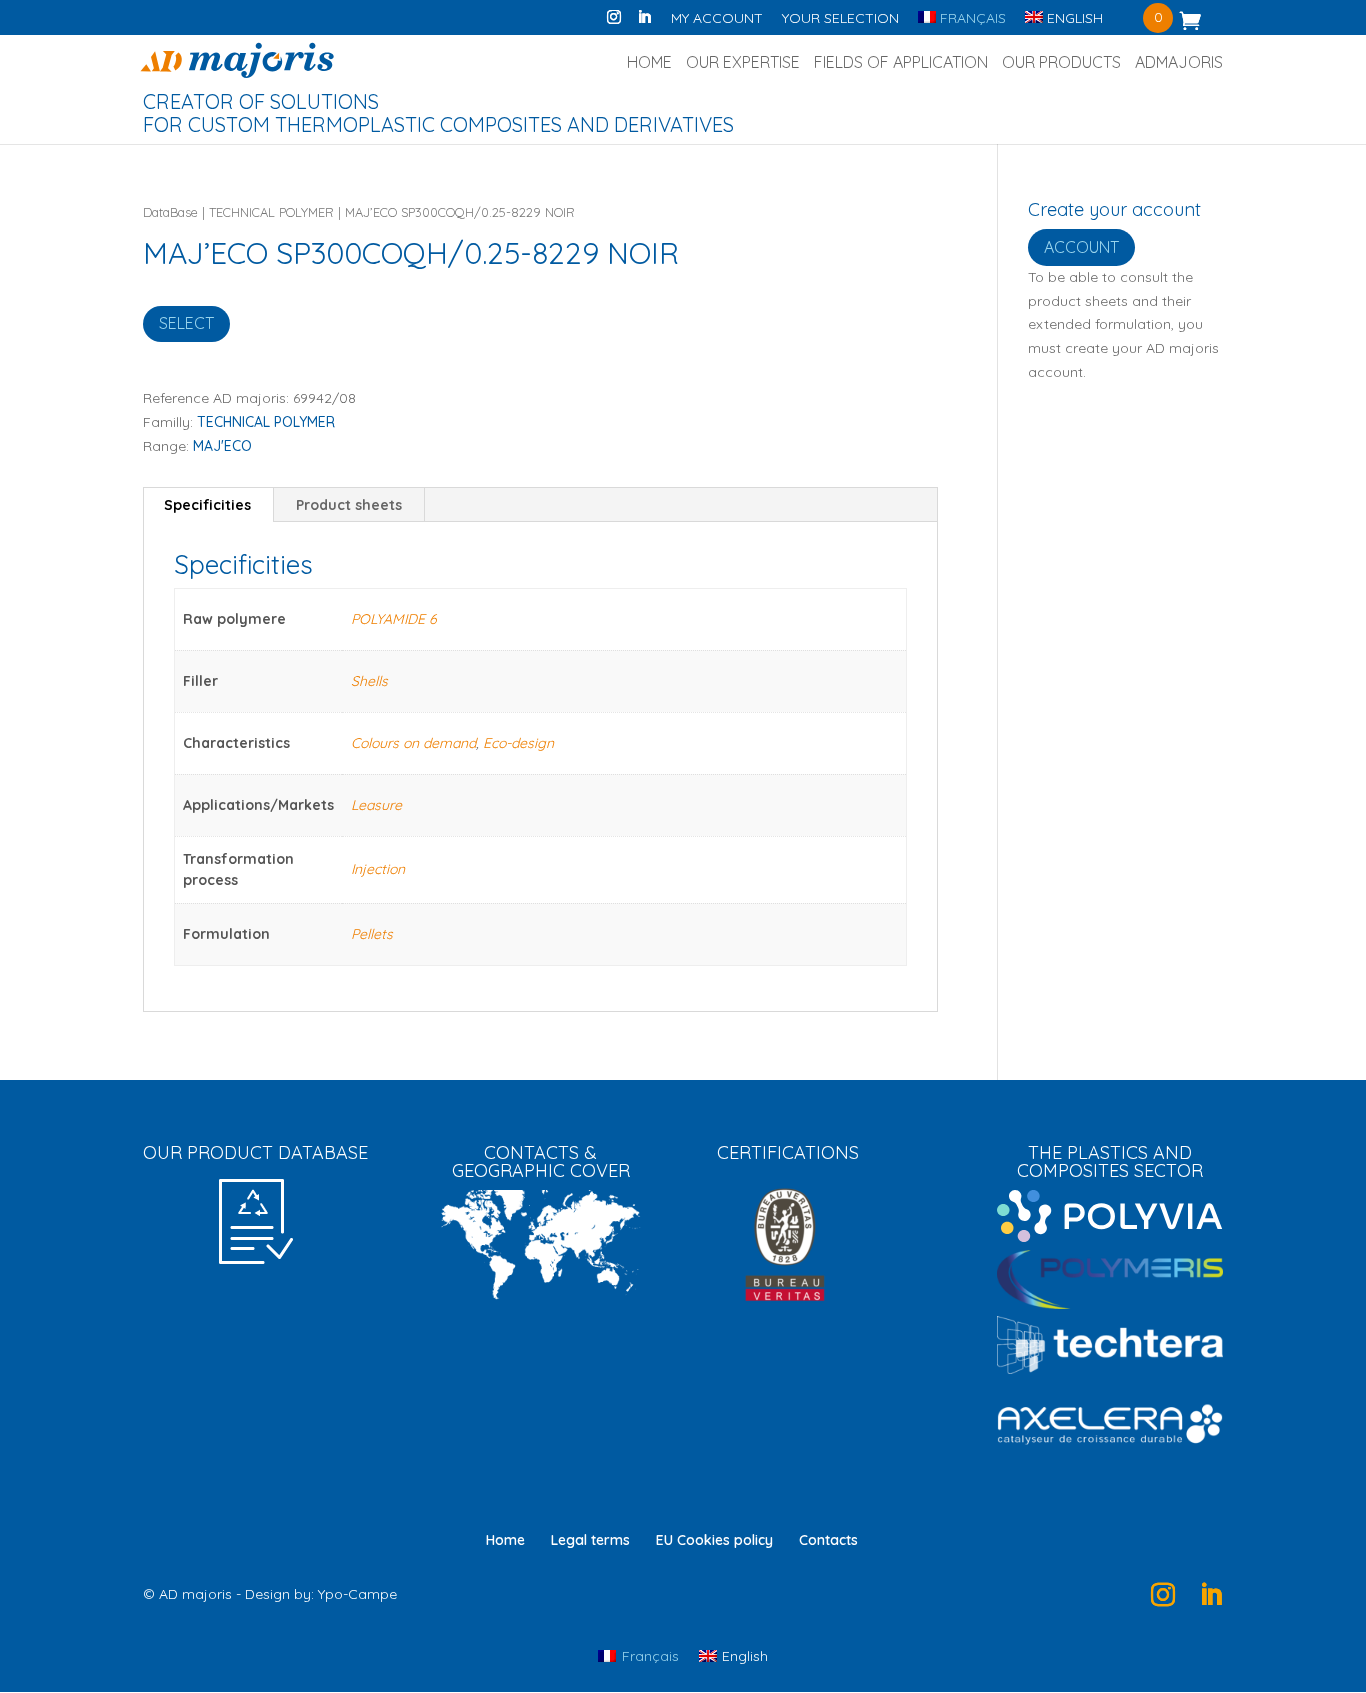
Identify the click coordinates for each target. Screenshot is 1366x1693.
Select (186, 323)
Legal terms (590, 1540)
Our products (1061, 63)
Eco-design (518, 743)
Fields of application (901, 63)
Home (649, 63)
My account (717, 19)
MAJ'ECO (222, 446)
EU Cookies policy (714, 1540)
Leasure (376, 805)
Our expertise (743, 63)
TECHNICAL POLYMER (271, 212)
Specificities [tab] (207, 505)
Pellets (372, 934)
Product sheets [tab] (349, 505)
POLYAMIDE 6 (394, 619)
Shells (369, 681)
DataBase (170, 212)
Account (1081, 247)
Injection (378, 869)
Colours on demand (413, 743)
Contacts (828, 1540)
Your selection (840, 19)
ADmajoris (1179, 63)
